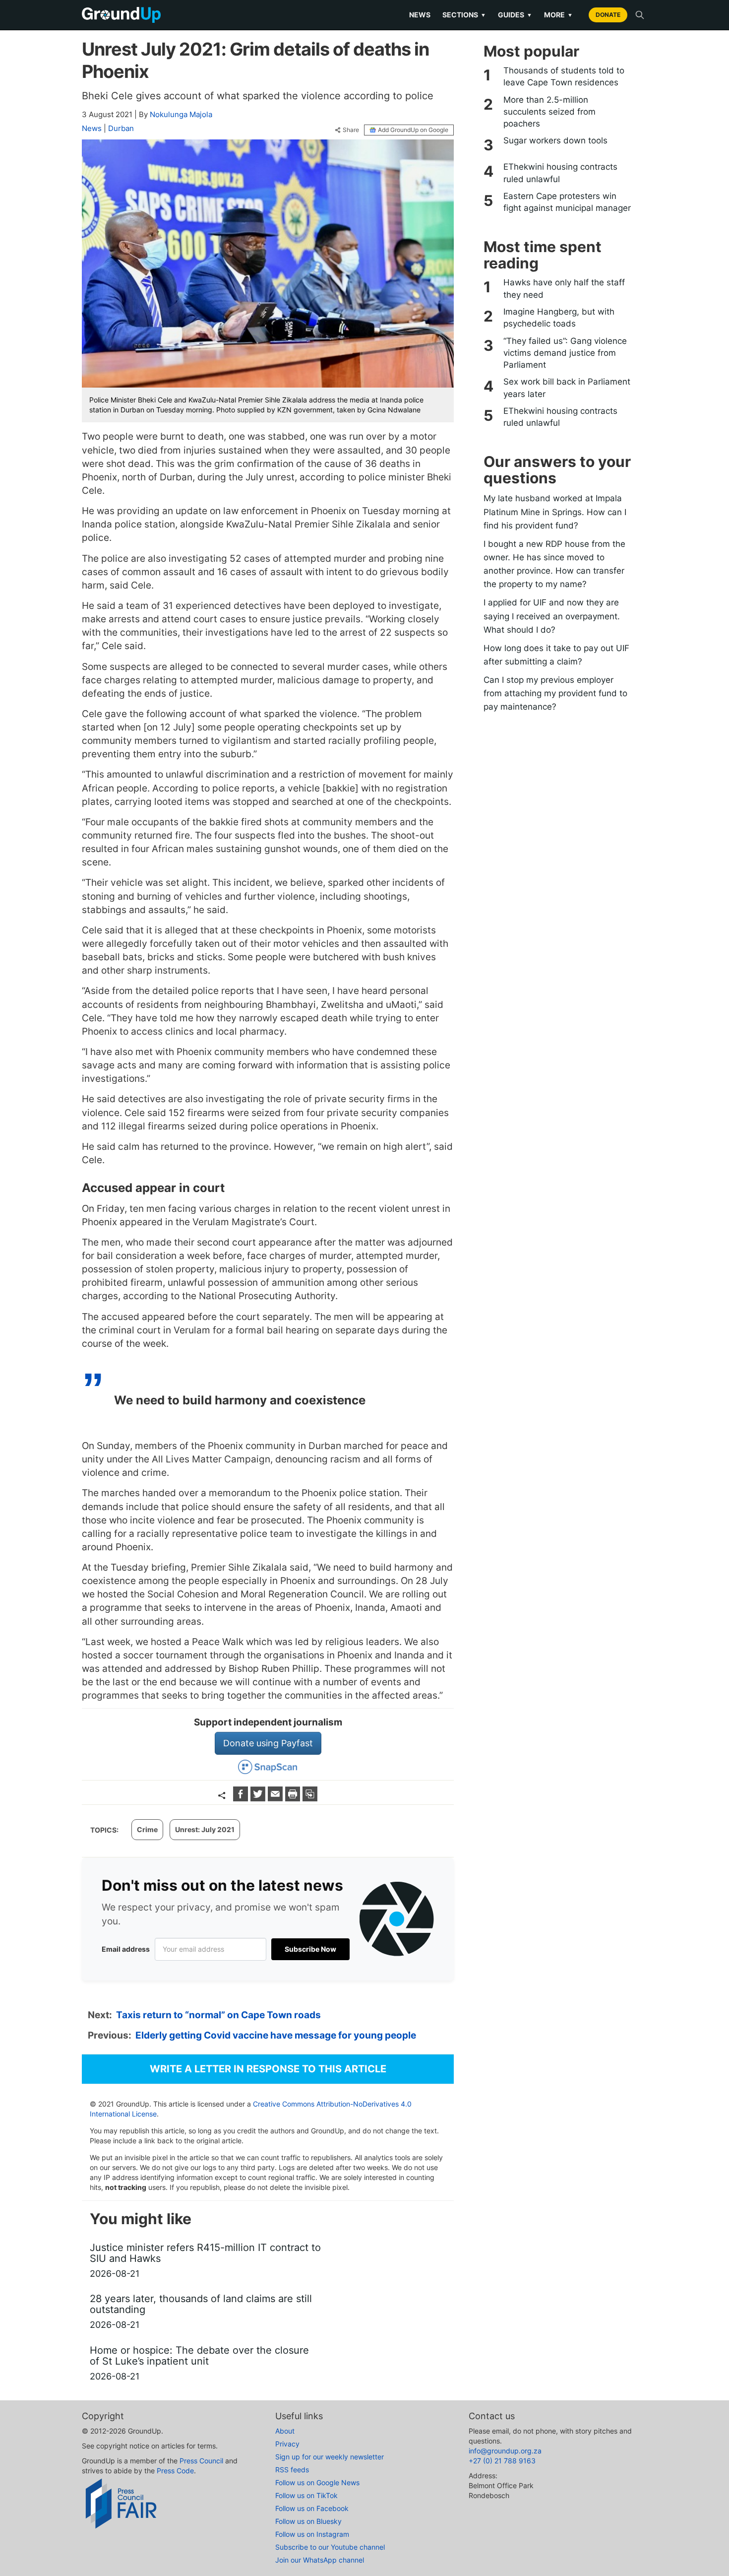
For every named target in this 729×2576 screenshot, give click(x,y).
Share (351, 130)
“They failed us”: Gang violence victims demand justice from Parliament (565, 353)
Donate (608, 15)
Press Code (175, 2471)
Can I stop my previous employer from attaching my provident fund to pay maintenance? (555, 693)
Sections (464, 15)
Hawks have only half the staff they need (564, 288)
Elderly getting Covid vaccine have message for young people (276, 2035)
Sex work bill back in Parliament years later (567, 388)
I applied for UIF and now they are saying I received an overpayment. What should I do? (552, 616)
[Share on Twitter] (259, 1798)
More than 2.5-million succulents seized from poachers (549, 112)
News (420, 15)
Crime (147, 1829)
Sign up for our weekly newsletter (330, 2457)
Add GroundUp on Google (413, 130)
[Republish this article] (310, 1798)
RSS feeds (292, 2470)
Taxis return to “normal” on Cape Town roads (218, 2015)
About (285, 2431)
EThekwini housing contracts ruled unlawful (560, 173)
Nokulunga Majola (181, 114)
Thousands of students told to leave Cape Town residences (564, 76)
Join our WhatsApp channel (320, 2560)
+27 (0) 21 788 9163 (502, 2461)
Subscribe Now (310, 1949)
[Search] (640, 15)
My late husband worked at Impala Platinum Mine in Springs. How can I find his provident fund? (555, 512)
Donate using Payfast (268, 1743)
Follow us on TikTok (306, 2495)
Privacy (287, 2444)
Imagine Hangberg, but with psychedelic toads (559, 318)
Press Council (201, 2461)
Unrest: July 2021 (205, 1829)
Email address (126, 1949)
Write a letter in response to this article (268, 2069)
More (558, 15)
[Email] (276, 1798)
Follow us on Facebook (312, 2508)
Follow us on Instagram (312, 2534)
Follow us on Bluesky (308, 2521)
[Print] (294, 1798)
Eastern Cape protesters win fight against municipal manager (567, 202)
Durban (121, 128)
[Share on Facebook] (242, 1798)
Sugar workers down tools (555, 140)
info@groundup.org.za (505, 2451)
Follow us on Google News (317, 2482)
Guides (515, 15)
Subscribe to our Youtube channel (330, 2547)
